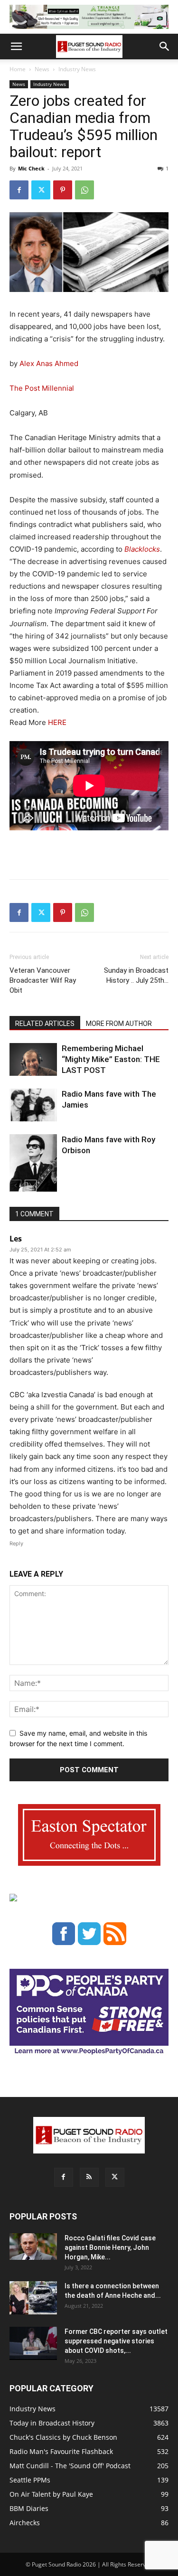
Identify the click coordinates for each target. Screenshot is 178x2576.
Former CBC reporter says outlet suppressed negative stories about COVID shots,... (116, 2341)
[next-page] (31, 1186)
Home (18, 69)
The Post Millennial (43, 388)
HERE (57, 722)
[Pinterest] (63, 190)
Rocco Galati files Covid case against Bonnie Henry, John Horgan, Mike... (110, 2247)
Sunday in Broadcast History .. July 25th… (136, 975)
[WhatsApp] (84, 190)
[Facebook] (19, 190)
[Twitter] (41, 190)
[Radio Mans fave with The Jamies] (33, 1105)
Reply (16, 1543)
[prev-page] (15, 1186)
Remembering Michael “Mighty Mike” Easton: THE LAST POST (111, 1059)
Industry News (77, 69)
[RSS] (89, 2177)
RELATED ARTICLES (45, 1024)
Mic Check (31, 168)
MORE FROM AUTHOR (119, 1024)
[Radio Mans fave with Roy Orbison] (33, 1167)
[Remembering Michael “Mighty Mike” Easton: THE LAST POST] (33, 1059)
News (42, 69)
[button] (16, 47)
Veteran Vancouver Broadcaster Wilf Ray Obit (43, 980)
